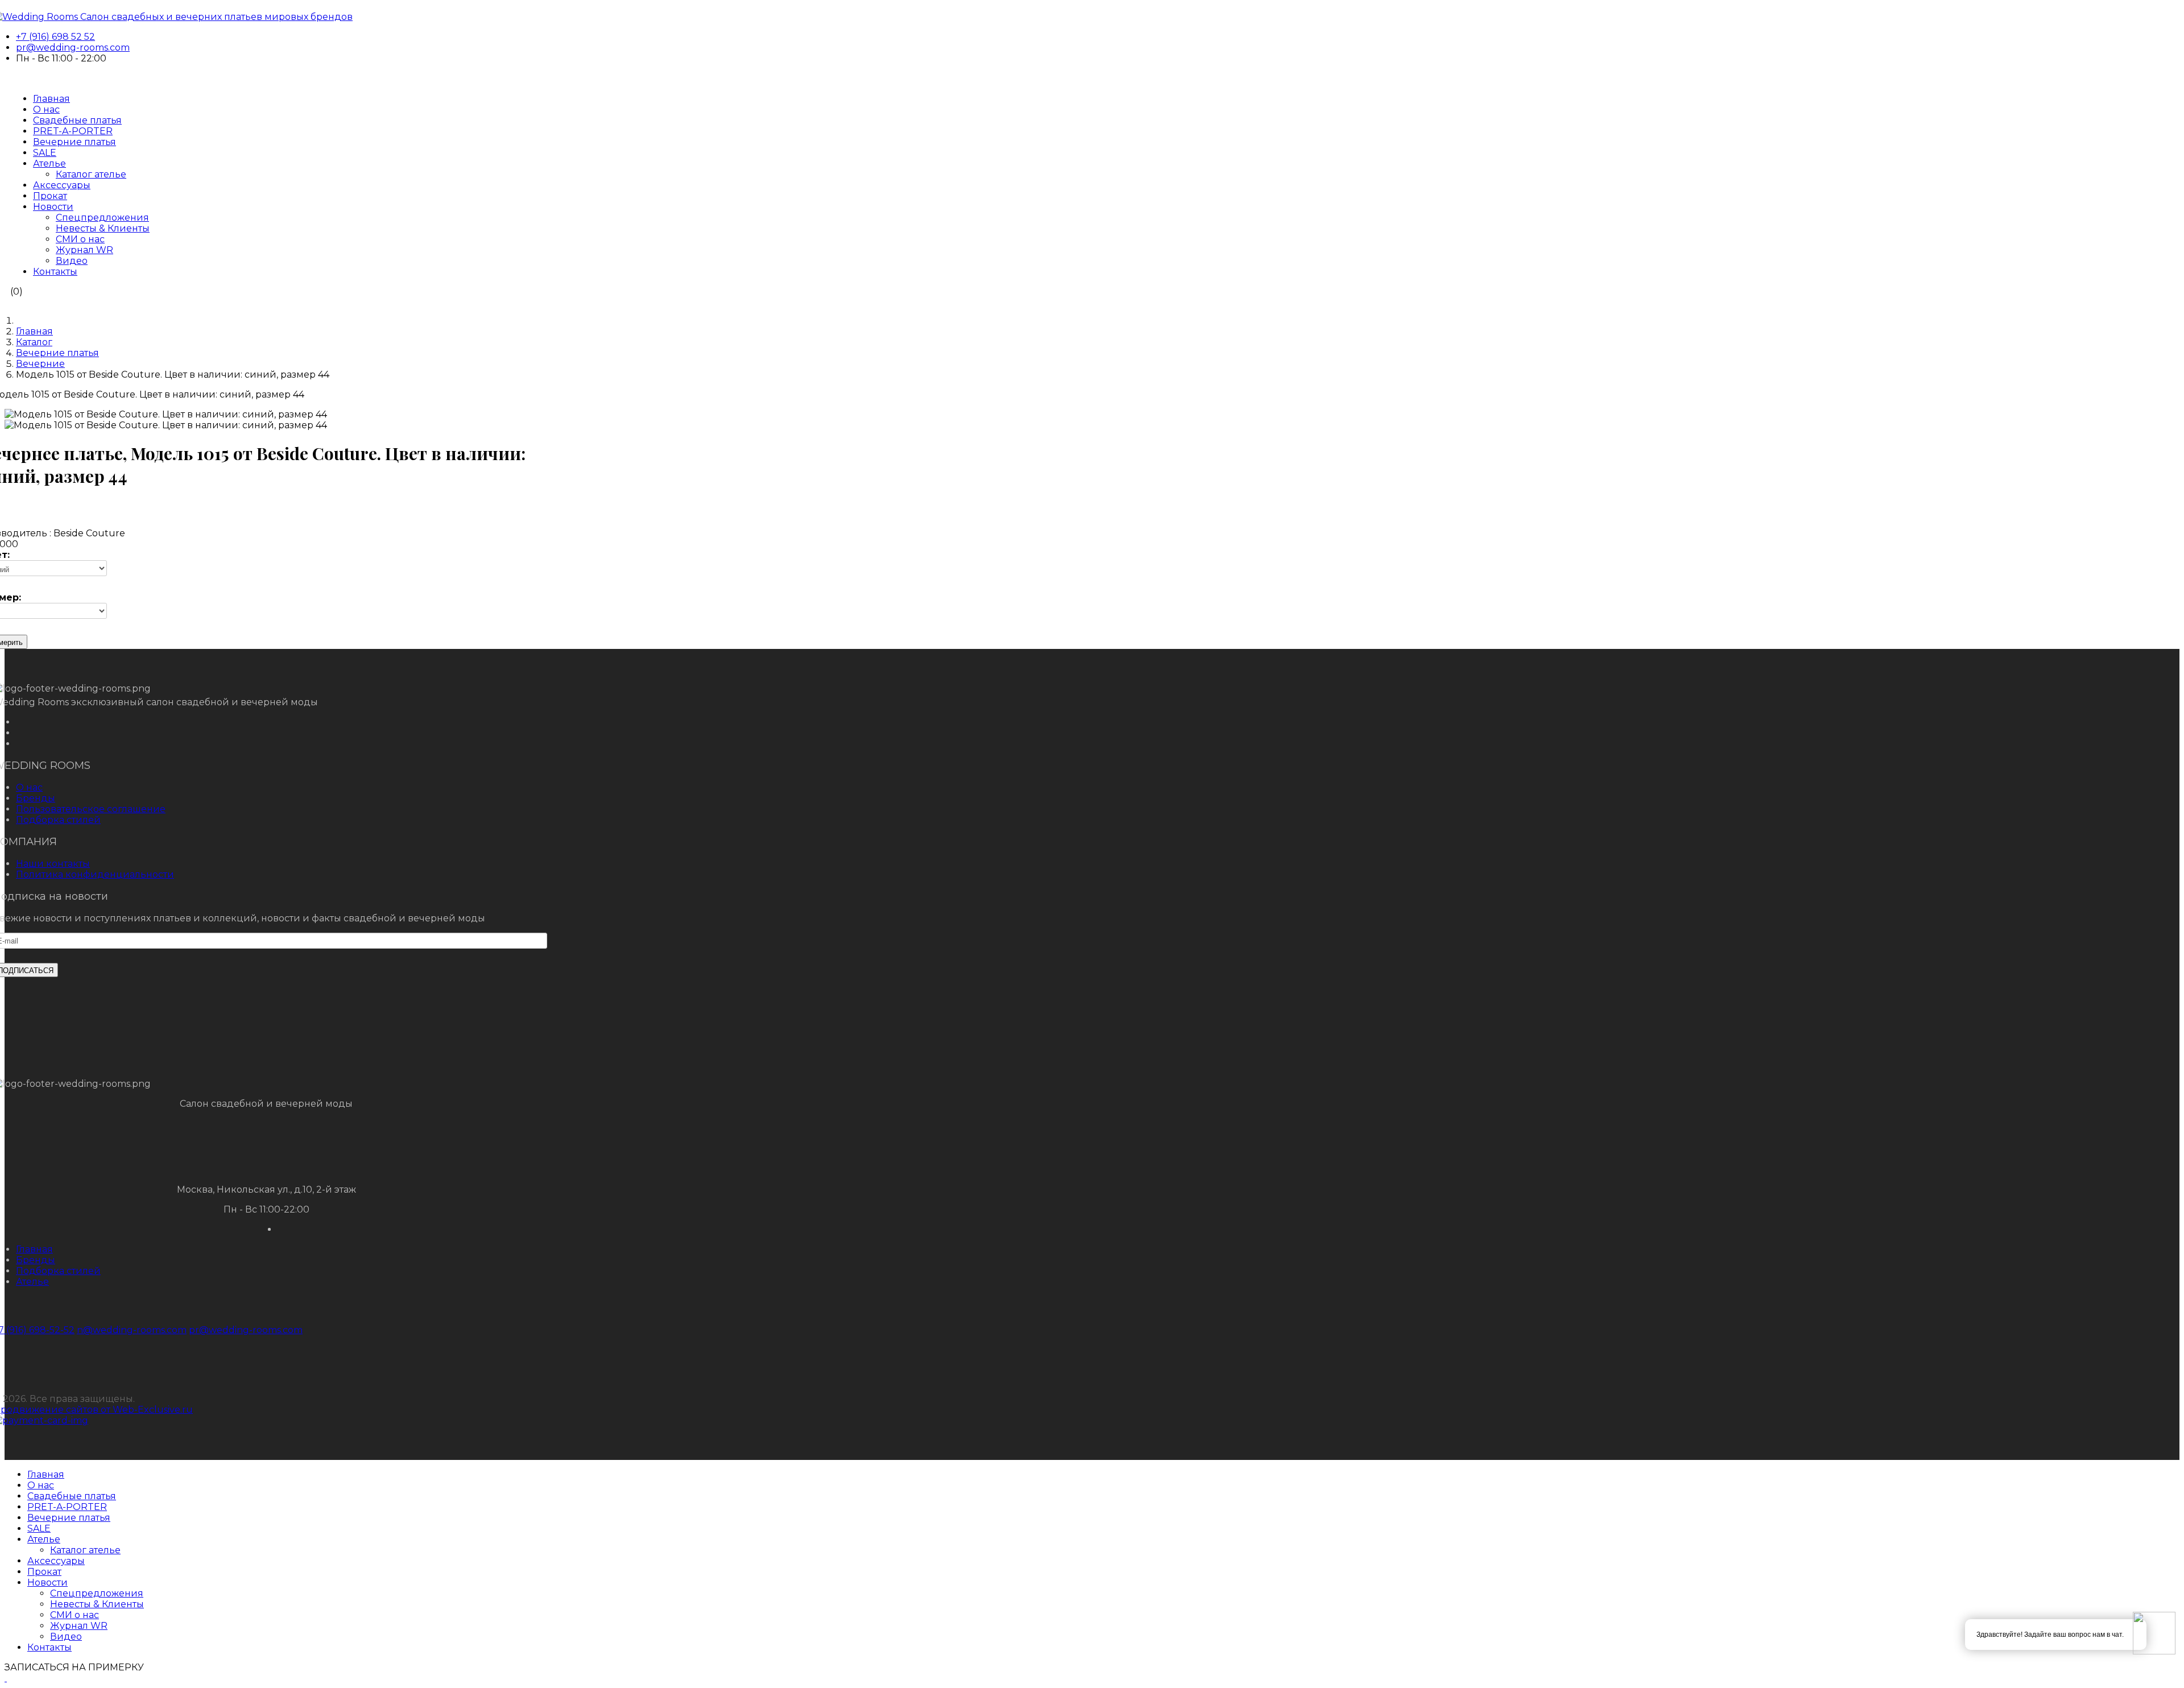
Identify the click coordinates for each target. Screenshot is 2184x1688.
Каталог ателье (91, 174)
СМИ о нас (80, 239)
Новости (53, 207)
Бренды (36, 798)
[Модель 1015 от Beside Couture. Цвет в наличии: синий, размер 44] (166, 414)
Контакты (55, 272)
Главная (51, 99)
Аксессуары (62, 185)
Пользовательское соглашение (91, 809)
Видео (72, 261)
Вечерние (40, 364)
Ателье (49, 164)
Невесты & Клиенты (103, 228)
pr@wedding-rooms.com (73, 47)
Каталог (34, 342)
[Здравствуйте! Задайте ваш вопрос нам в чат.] (2154, 1634)
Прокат (50, 196)
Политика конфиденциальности (95, 874)
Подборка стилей (58, 820)
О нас (46, 109)
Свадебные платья (77, 120)
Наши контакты (53, 864)
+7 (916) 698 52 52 (55, 37)
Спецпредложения (102, 218)
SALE (45, 153)
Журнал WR (84, 250)
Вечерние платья (75, 142)
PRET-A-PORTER (73, 131)
